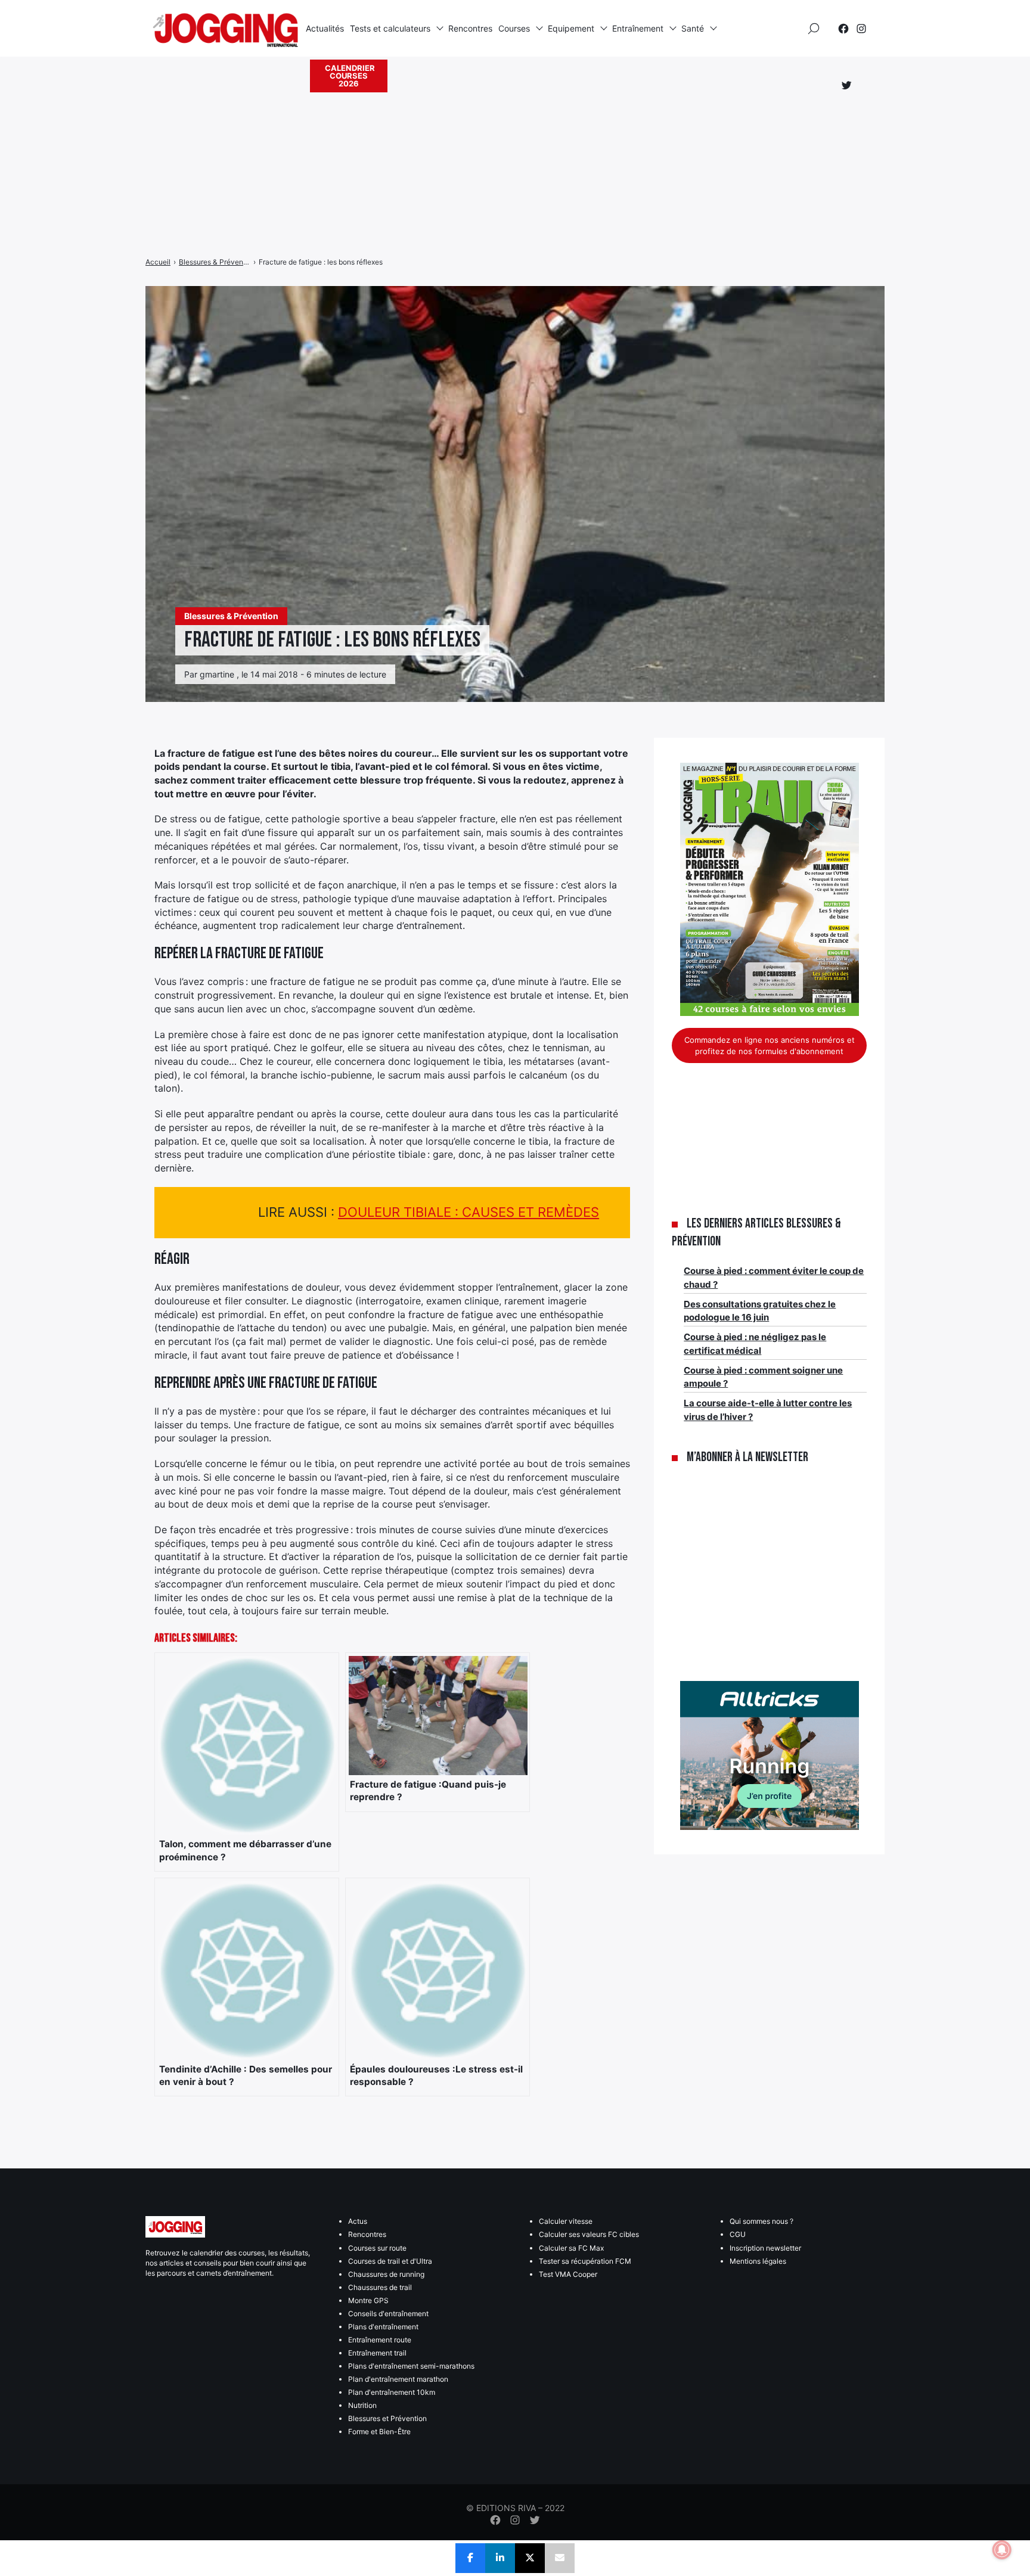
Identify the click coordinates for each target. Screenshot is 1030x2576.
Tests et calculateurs (390, 28)
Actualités (325, 28)
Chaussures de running (386, 2274)
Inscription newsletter (765, 2248)
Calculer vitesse (566, 2221)
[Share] (470, 2558)
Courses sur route (377, 2248)
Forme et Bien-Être (379, 2431)
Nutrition (362, 2405)
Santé (693, 28)
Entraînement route (380, 2340)
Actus (358, 2221)
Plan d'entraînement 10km (392, 2392)
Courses (514, 28)
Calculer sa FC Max (571, 2248)
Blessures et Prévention (387, 2418)
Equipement (571, 28)
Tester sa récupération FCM (585, 2261)
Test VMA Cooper (568, 2274)
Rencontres (470, 28)
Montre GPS (368, 2300)
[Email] (560, 2558)
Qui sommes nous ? (761, 2221)
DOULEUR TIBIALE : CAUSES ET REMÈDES (469, 1212)
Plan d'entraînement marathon (398, 2379)
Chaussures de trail (380, 2287)
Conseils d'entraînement (388, 2314)
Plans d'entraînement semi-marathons (411, 2366)
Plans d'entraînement (383, 2327)
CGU (738, 2234)
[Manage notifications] (1002, 2550)
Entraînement (638, 28)
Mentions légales (758, 2261)
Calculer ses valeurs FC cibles (589, 2234)
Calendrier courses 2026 (350, 76)
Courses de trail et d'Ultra (390, 2261)
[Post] (530, 2558)
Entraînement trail (377, 2353)
